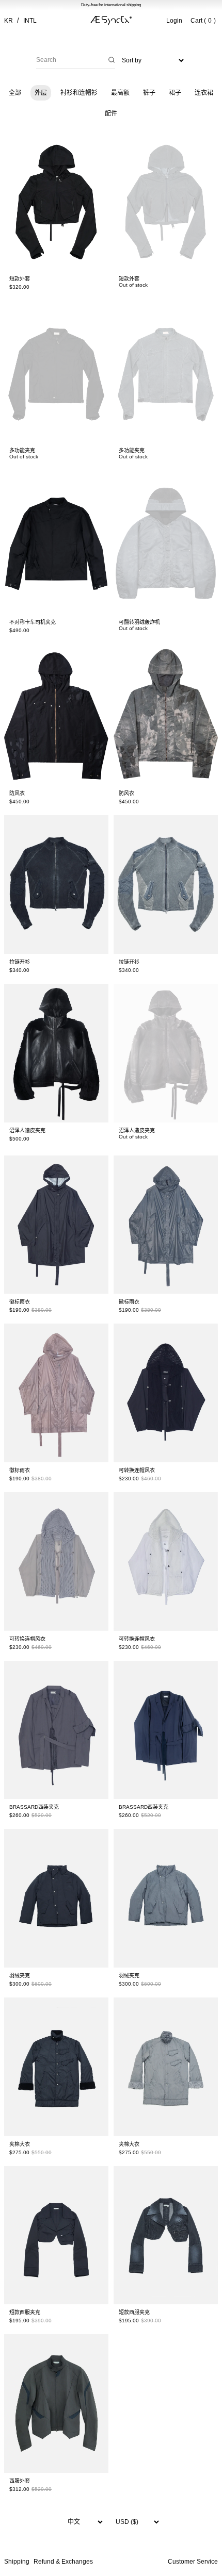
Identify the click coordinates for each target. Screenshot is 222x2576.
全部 (15, 93)
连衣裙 (204, 93)
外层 (41, 93)
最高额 (120, 93)
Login (174, 21)
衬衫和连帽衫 (79, 93)
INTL (30, 21)
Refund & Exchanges (63, 2562)
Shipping (17, 2562)
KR (9, 21)
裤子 (149, 93)
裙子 (175, 93)
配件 (111, 113)
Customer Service (193, 2562)
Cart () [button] (203, 21)
